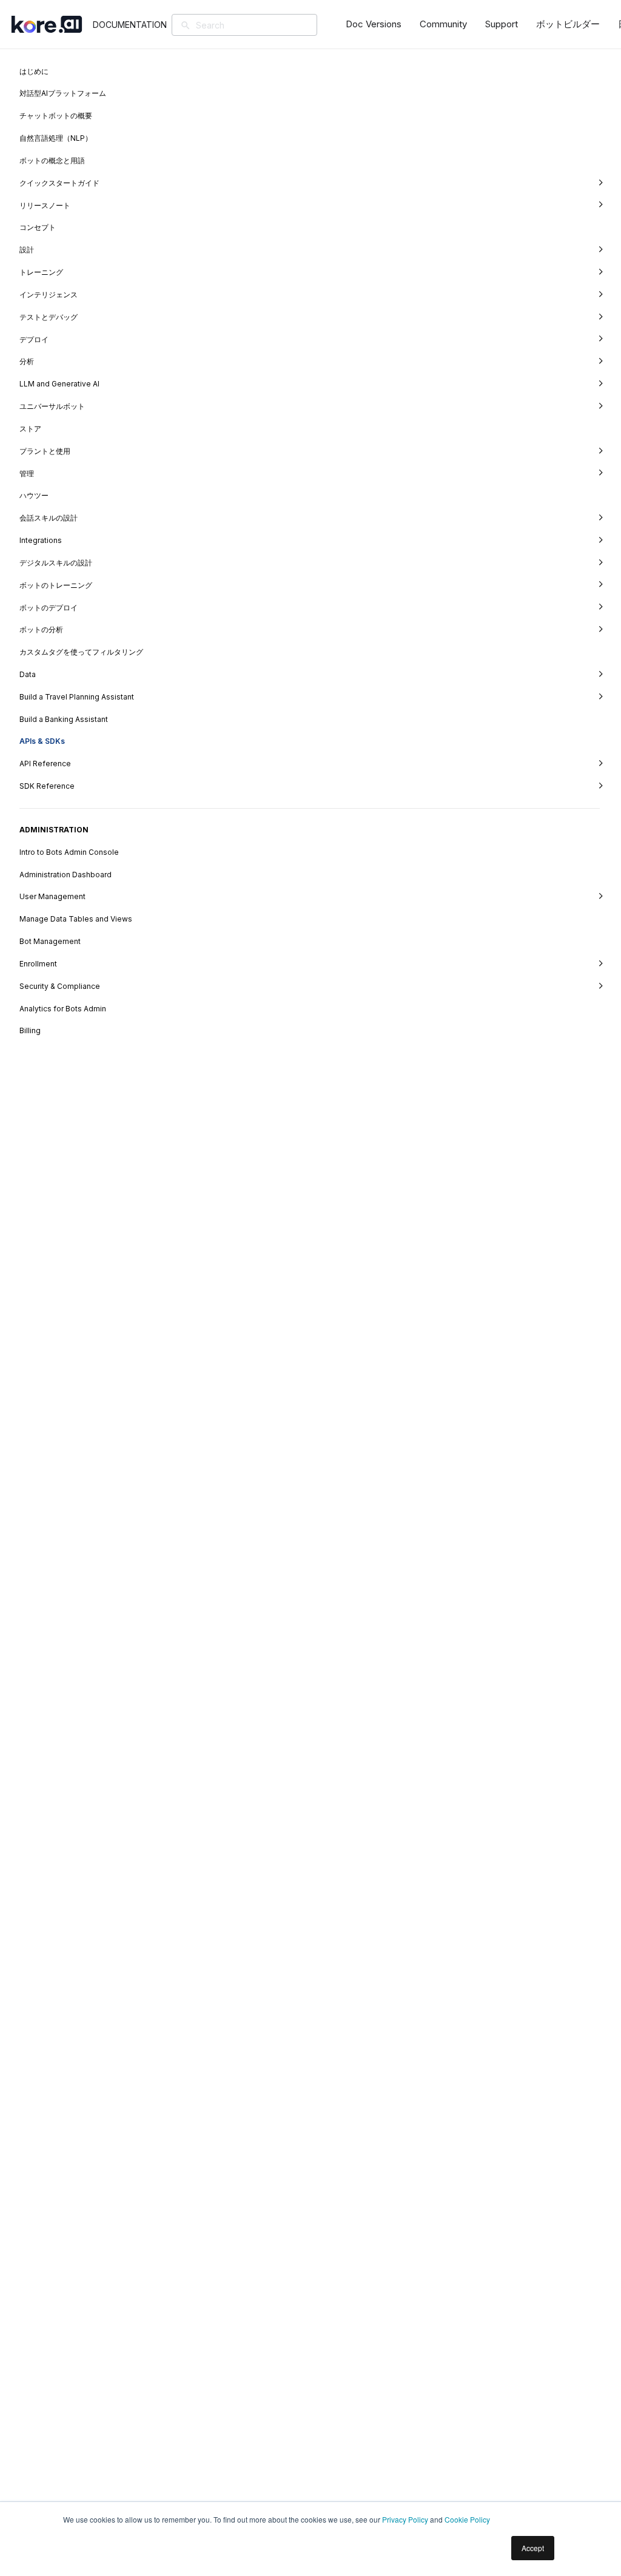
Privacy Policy (405, 2519)
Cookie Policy (467, 2519)
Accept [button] (533, 2548)
